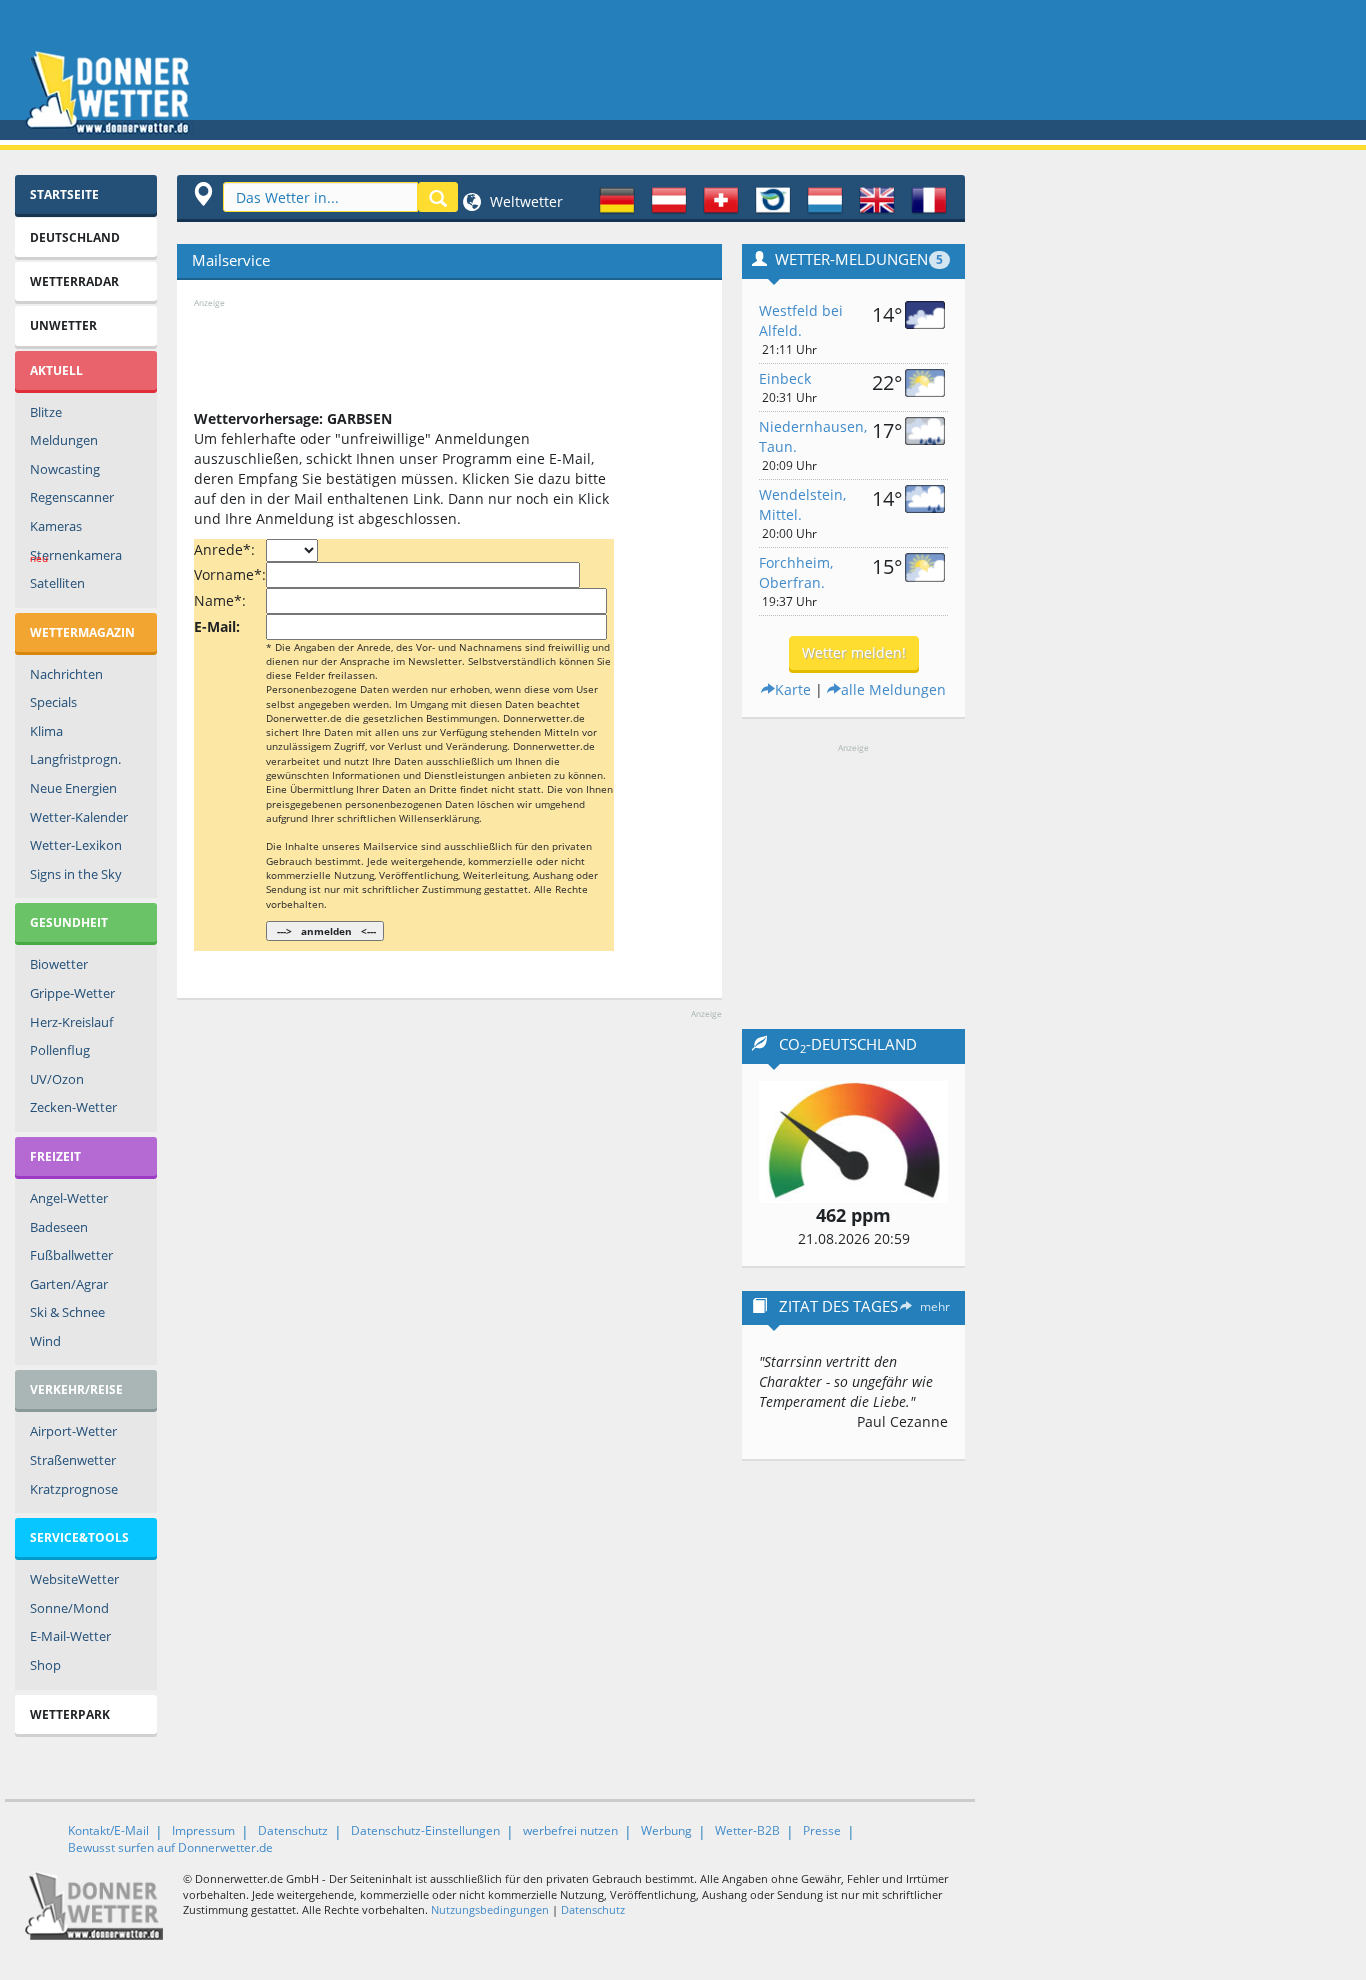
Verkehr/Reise (76, 1389)
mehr (935, 1306)
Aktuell (56, 370)
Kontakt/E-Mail (108, 1830)
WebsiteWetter (74, 1579)
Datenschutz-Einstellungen (425, 1830)
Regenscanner (72, 497)
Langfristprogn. (75, 759)
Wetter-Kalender (79, 817)
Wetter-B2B (747, 1830)
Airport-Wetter (73, 1431)
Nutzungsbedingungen (490, 1909)
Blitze (46, 412)
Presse (822, 1830)
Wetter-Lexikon (76, 845)
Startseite (64, 194)
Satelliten (57, 583)
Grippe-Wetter (72, 993)
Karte (793, 689)
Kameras (56, 526)
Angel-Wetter (69, 1198)
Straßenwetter (73, 1460)
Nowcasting (65, 469)
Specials (53, 702)
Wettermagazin (82, 632)
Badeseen (59, 1227)
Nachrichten (66, 674)
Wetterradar (74, 281)
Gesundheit (69, 922)
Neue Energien (73, 788)
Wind (45, 1341)
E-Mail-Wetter (70, 1636)
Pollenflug (60, 1050)
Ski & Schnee (67, 1312)
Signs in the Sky (76, 874)
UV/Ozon (57, 1079)
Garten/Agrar (69, 1284)
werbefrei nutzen (570, 1830)
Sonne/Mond (69, 1608)
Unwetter (63, 325)
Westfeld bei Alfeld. (801, 320)
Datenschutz (293, 1830)
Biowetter (59, 964)
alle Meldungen (893, 689)
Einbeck (785, 378)
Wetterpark (70, 1714)
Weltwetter (524, 201)
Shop (45, 1665)
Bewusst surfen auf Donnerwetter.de (170, 1847)
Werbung (666, 1830)
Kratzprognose (74, 1489)
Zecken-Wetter (73, 1107)
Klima (46, 731)
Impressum (203, 1830)
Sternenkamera (76, 556)
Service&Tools (79, 1537)
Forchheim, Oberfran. (796, 572)
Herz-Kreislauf (71, 1022)
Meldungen (64, 440)
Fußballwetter (71, 1255)
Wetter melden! (854, 652)
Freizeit (55, 1156)
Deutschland (75, 237)
